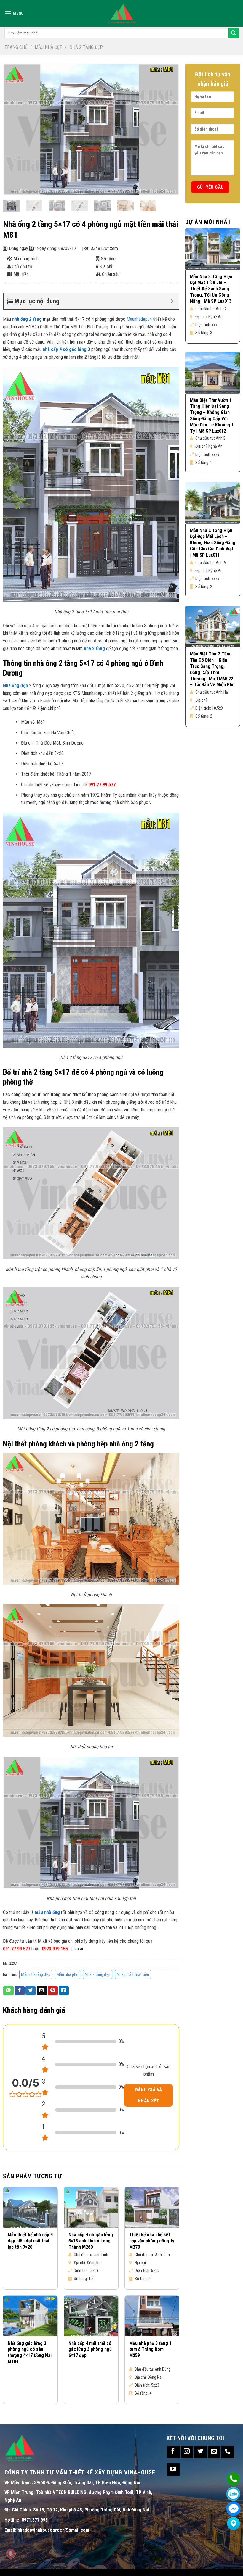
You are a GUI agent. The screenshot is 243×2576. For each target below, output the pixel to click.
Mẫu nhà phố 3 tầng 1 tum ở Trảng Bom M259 (150, 2349)
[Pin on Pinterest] (53, 1991)
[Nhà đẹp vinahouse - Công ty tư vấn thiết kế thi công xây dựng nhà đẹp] (122, 13)
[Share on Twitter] (31, 1991)
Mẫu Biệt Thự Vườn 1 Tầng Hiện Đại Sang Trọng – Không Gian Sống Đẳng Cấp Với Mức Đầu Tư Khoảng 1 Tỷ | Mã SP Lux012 (212, 416)
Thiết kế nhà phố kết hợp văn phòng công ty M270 (152, 2241)
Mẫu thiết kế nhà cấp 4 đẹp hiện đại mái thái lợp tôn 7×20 (30, 2241)
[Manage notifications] (11, 2554)
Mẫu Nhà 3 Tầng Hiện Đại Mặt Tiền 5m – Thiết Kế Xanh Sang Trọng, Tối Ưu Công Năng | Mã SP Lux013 (211, 289)
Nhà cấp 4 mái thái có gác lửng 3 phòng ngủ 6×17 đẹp (90, 2349)
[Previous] (14, 129)
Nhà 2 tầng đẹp (86, 47)
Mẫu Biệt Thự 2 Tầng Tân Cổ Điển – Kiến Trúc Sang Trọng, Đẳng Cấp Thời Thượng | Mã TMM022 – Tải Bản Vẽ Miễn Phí (212, 669)
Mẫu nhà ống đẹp (36, 1974)
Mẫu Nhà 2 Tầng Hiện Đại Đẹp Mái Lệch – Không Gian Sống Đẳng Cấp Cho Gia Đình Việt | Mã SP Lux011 (213, 543)
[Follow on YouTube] (173, 2469)
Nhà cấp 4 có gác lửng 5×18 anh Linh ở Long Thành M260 (91, 2241)
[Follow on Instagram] (187, 2452)
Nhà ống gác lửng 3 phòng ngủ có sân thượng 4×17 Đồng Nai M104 (30, 2352)
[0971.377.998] (233, 2479)
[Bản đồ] (233, 2523)
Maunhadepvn (139, 319)
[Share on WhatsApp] (8, 1991)
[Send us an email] (214, 2452)
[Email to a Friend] (42, 1991)
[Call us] (228, 2452)
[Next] (168, 129)
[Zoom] (11, 189)
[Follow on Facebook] (173, 2452)
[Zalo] (233, 2494)
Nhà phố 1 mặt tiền (133, 1974)
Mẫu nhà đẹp (49, 47)
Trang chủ (16, 47)
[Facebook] (233, 2509)
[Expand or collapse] (172, 301)
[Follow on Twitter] (200, 2452)
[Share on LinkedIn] (64, 1991)
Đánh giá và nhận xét (149, 2095)
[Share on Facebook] (20, 1991)
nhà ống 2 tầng (27, 319)
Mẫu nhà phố (68, 1974)
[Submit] (234, 33)
